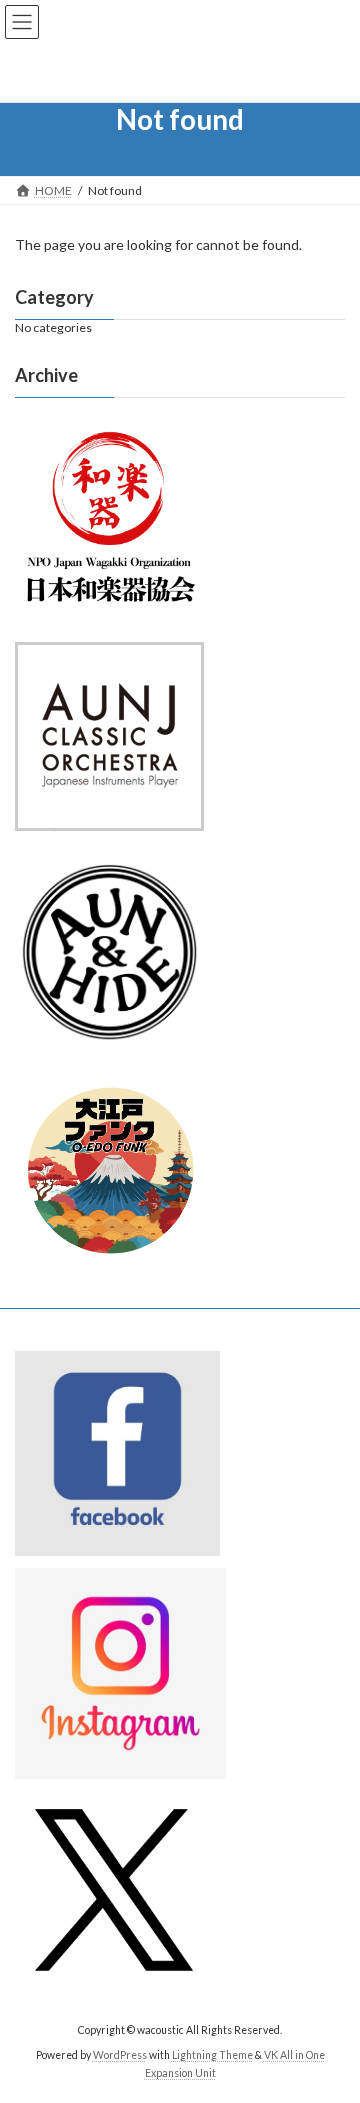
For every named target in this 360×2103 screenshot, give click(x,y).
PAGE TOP (331, 2019)
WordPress (120, 2055)
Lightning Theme (212, 2055)
